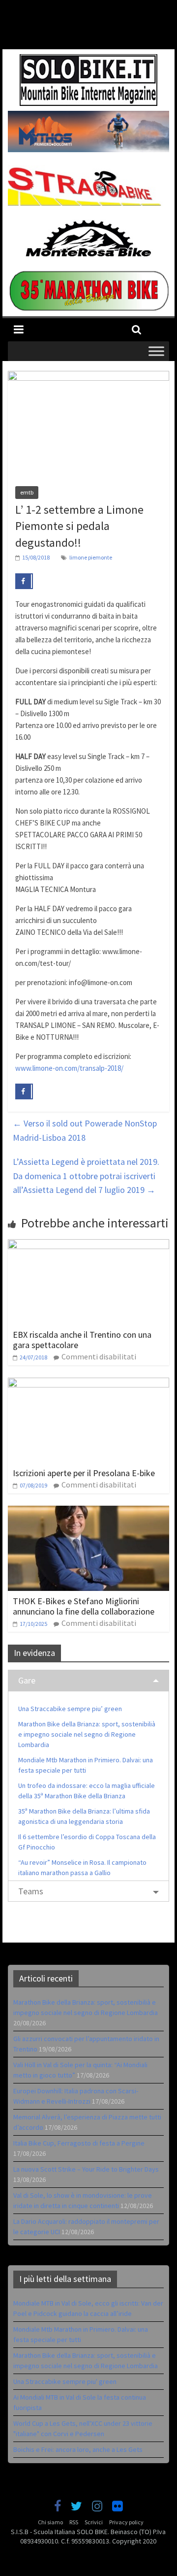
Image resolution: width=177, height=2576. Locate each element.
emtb (27, 492)
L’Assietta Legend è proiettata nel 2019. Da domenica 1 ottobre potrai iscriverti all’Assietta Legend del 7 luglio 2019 (86, 1176)
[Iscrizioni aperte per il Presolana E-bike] (88, 1384)
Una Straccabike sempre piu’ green (70, 1709)
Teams (31, 1891)
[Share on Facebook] (24, 581)
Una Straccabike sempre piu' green (65, 2381)
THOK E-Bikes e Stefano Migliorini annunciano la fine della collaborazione (84, 1606)
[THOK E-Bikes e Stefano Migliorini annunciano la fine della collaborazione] (88, 1512)
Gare (27, 1680)
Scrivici (94, 2522)
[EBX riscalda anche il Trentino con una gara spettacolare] (88, 1245)
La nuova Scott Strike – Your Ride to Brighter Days (86, 2169)
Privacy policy (126, 2522)
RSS (74, 2522)
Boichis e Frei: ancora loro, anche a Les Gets (78, 2449)
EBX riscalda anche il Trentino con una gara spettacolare (82, 1340)
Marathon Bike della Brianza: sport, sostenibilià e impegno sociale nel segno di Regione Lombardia (87, 1734)
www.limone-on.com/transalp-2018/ (69, 1068)
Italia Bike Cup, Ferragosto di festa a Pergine (79, 2143)
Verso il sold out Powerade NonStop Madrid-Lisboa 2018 (85, 1130)
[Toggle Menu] (156, 351)
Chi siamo (50, 2522)
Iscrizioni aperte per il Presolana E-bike (84, 1473)
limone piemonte (91, 557)
